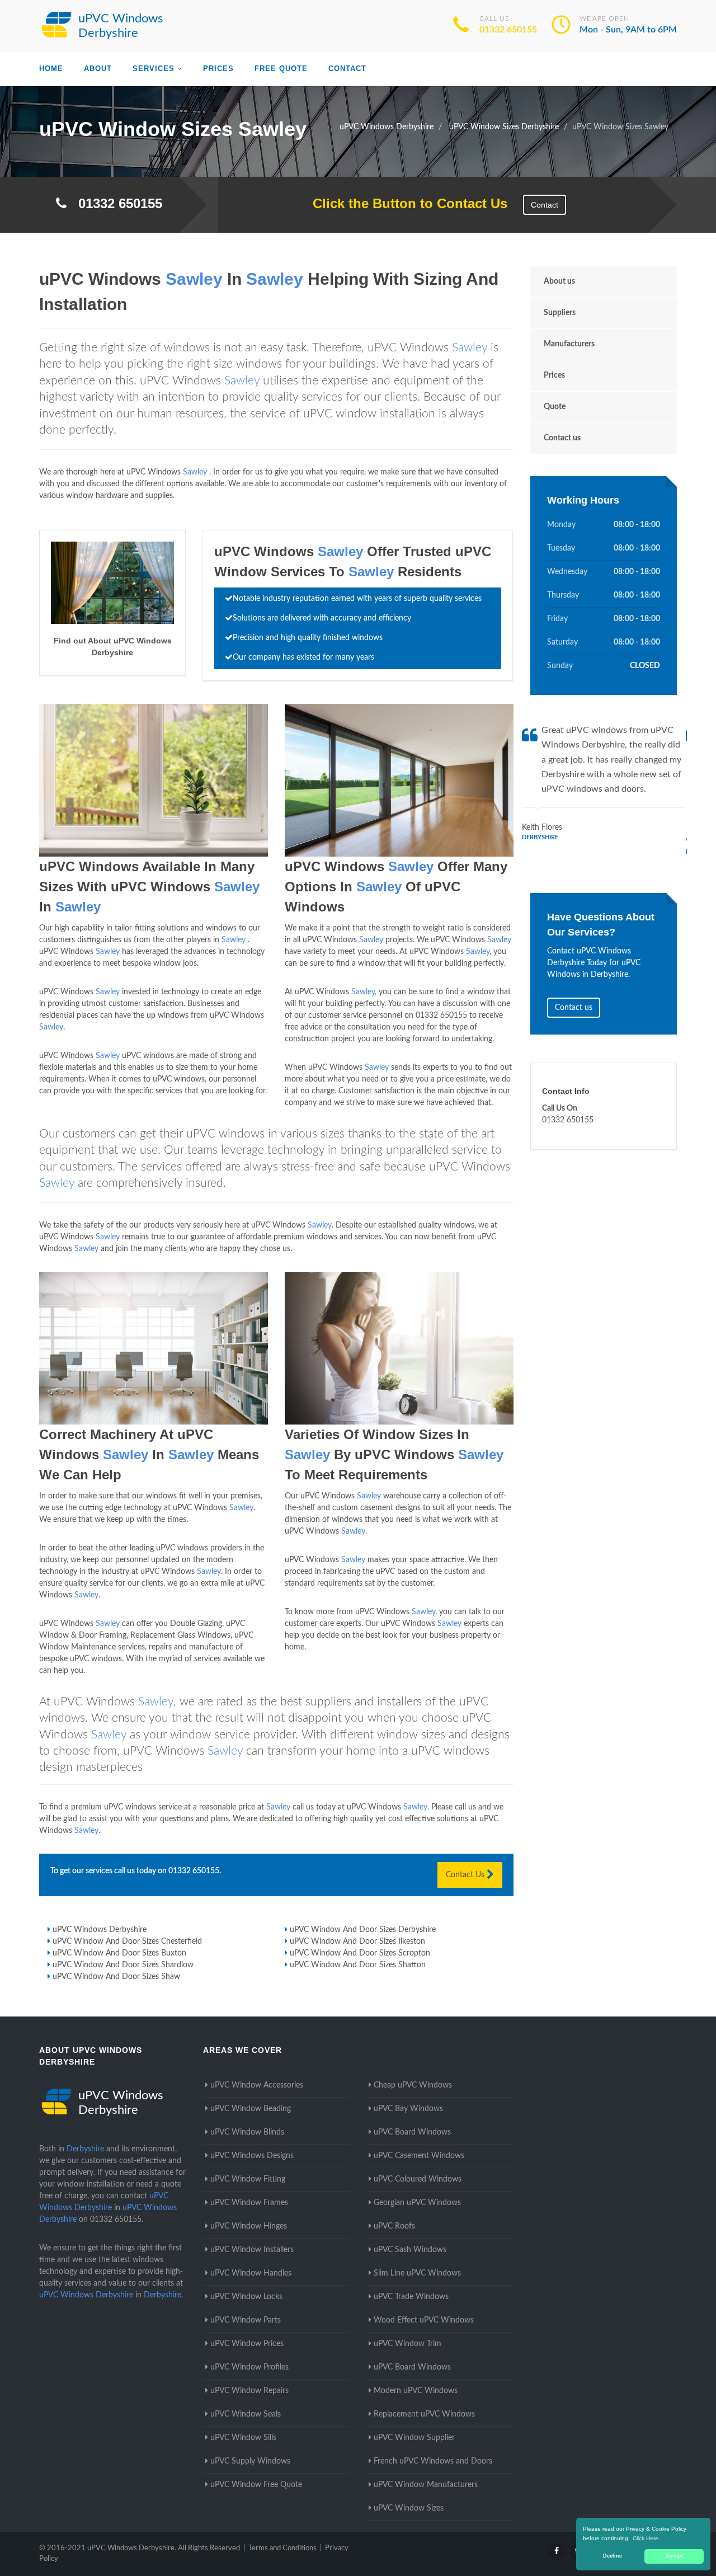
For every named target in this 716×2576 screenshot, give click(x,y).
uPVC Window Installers (252, 2250)
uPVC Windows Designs (252, 2156)
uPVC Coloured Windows (418, 2179)
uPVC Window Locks (246, 2297)
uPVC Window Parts (246, 2320)
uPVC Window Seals (246, 2414)
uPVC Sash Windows (410, 2250)
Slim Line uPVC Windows (417, 2273)
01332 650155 (508, 30)
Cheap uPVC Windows (413, 2085)
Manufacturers (569, 344)
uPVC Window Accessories (257, 2085)
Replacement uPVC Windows (424, 2414)
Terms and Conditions (282, 2548)
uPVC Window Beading (251, 2109)
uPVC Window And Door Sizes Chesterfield (127, 1942)
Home (51, 69)
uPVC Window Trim (408, 2344)
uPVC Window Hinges (249, 2226)
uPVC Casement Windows (419, 2156)
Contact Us (466, 1875)
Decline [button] (613, 2556)
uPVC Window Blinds (247, 2132)
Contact (347, 69)
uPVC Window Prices (247, 2344)
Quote (555, 407)
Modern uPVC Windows (416, 2391)
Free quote (281, 69)
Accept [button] (674, 2556)
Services (154, 69)
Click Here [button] (646, 2538)
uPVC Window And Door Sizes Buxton (119, 1953)
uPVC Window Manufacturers (426, 2485)
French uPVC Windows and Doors (433, 2461)
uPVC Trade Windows (411, 2297)
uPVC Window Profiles (249, 2367)
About (98, 69)
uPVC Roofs (394, 2226)
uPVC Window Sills (243, 2438)
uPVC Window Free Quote (256, 2485)
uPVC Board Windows (412, 2132)
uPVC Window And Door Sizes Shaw (116, 1977)
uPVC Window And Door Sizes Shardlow (123, 1965)
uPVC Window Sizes (409, 2508)
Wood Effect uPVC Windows (424, 2320)
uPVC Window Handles (251, 2273)
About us (559, 281)
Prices (218, 69)
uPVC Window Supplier (414, 2438)
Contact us (562, 438)
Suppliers (560, 313)
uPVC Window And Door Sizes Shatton (358, 1965)
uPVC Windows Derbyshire (100, 1930)
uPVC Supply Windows (250, 2461)
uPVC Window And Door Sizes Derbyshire (363, 1930)
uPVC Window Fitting (248, 2179)
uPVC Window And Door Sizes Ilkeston (357, 1942)
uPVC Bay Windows (408, 2109)
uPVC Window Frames (249, 2203)
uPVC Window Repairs (249, 2391)
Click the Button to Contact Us (404, 203)
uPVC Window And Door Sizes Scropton (360, 1953)
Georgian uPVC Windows (417, 2203)
